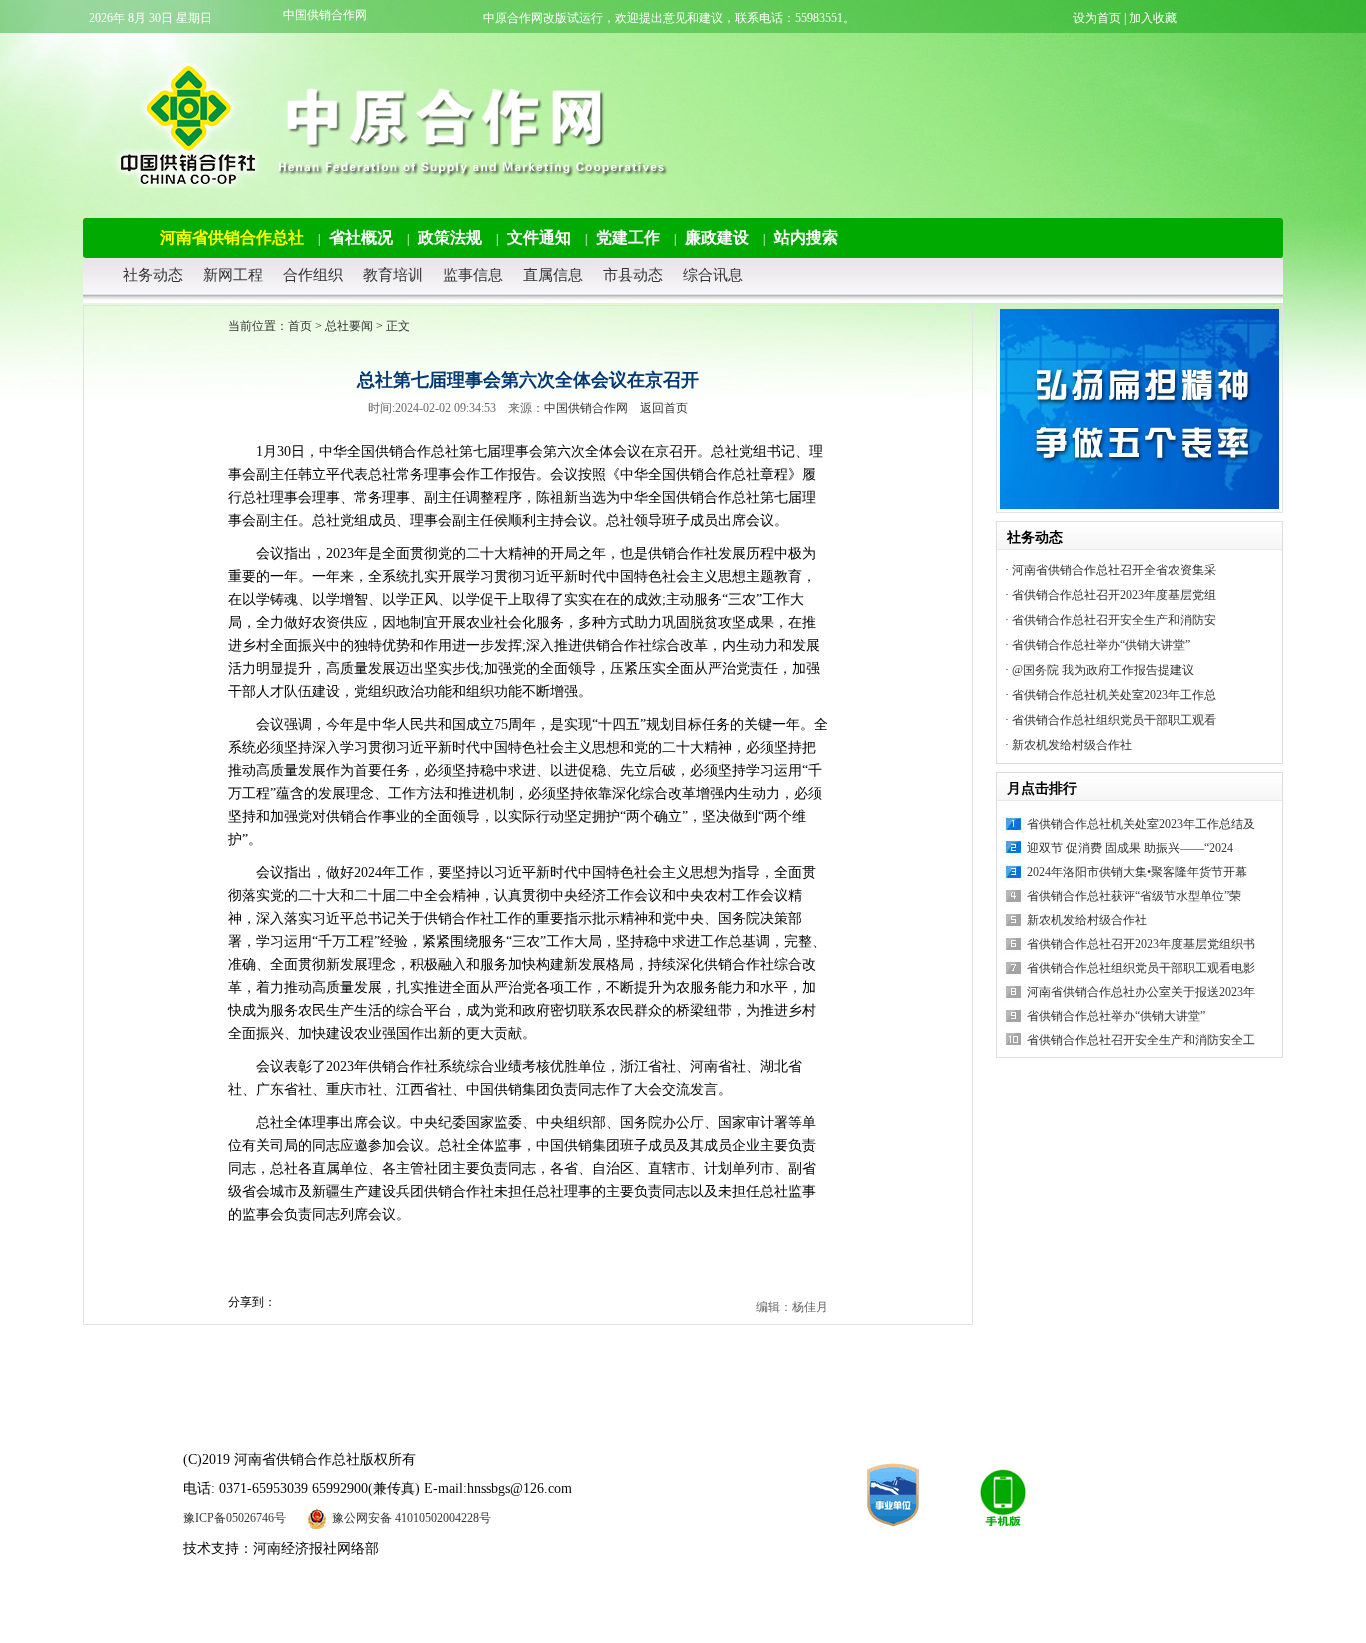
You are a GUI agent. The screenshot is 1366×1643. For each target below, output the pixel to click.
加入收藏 (1153, 18)
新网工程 (233, 275)
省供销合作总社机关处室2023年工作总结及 (1141, 824)
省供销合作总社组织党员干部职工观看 (1114, 720)
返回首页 (664, 408)
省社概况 (361, 237)
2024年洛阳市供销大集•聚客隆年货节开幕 (1137, 872)
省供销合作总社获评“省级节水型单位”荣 (1134, 896)
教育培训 (393, 275)
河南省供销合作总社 (232, 237)
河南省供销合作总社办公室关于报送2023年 (1141, 992)
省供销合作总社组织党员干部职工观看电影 (1141, 968)
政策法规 (450, 237)
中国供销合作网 (325, 15)
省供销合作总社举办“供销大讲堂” (1101, 645)
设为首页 (1097, 18)
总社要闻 (349, 326)
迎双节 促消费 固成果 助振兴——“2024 (1130, 848)
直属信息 (553, 275)
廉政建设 (717, 237)
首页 (300, 326)
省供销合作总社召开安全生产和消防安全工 (1141, 1040)
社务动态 (153, 275)
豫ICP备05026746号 (234, 1518)
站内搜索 (806, 237)
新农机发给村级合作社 (1072, 745)
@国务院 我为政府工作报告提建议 (1103, 670)
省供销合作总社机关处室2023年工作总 (1114, 695)
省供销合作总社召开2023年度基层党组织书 (1141, 944)
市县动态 (633, 275)
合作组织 (313, 275)
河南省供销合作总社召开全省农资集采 (1114, 570)
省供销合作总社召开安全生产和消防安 (1114, 620)
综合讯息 (713, 275)
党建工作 (628, 237)
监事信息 (473, 275)
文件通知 (539, 237)
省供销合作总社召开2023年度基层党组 (1114, 595)
